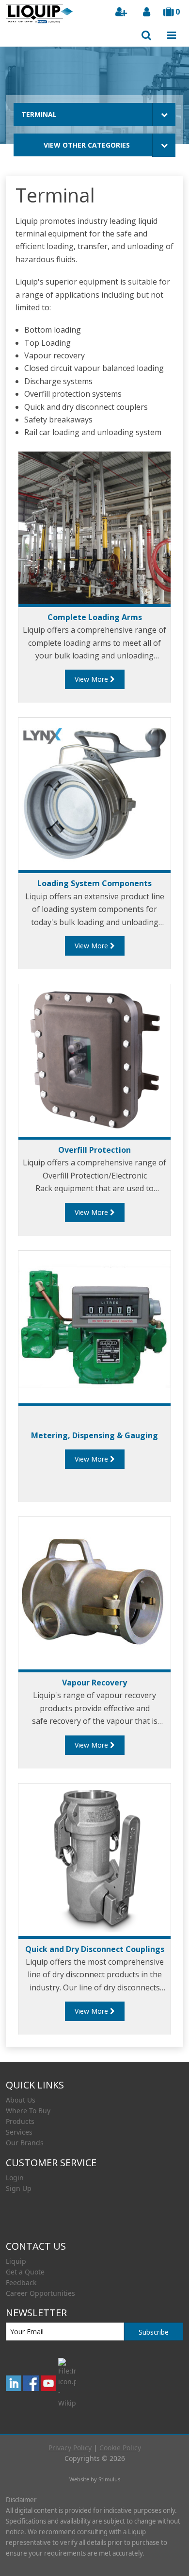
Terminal (39, 114)
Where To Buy (28, 2111)
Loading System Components (94, 883)
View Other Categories (87, 145)
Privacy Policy (70, 2448)
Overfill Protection (94, 1150)
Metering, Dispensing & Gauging (94, 1435)
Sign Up (19, 2188)
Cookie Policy (120, 2448)
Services (19, 2132)
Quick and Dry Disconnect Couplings (95, 1949)
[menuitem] (94, 2100)
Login (15, 2178)
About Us (21, 2100)
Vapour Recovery (94, 1683)
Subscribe (154, 2332)
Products (20, 2121)
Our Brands (25, 2143)
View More (92, 679)
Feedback (21, 2282)
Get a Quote (25, 2272)
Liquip (16, 2261)
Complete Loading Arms (95, 617)
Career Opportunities (40, 2293)
